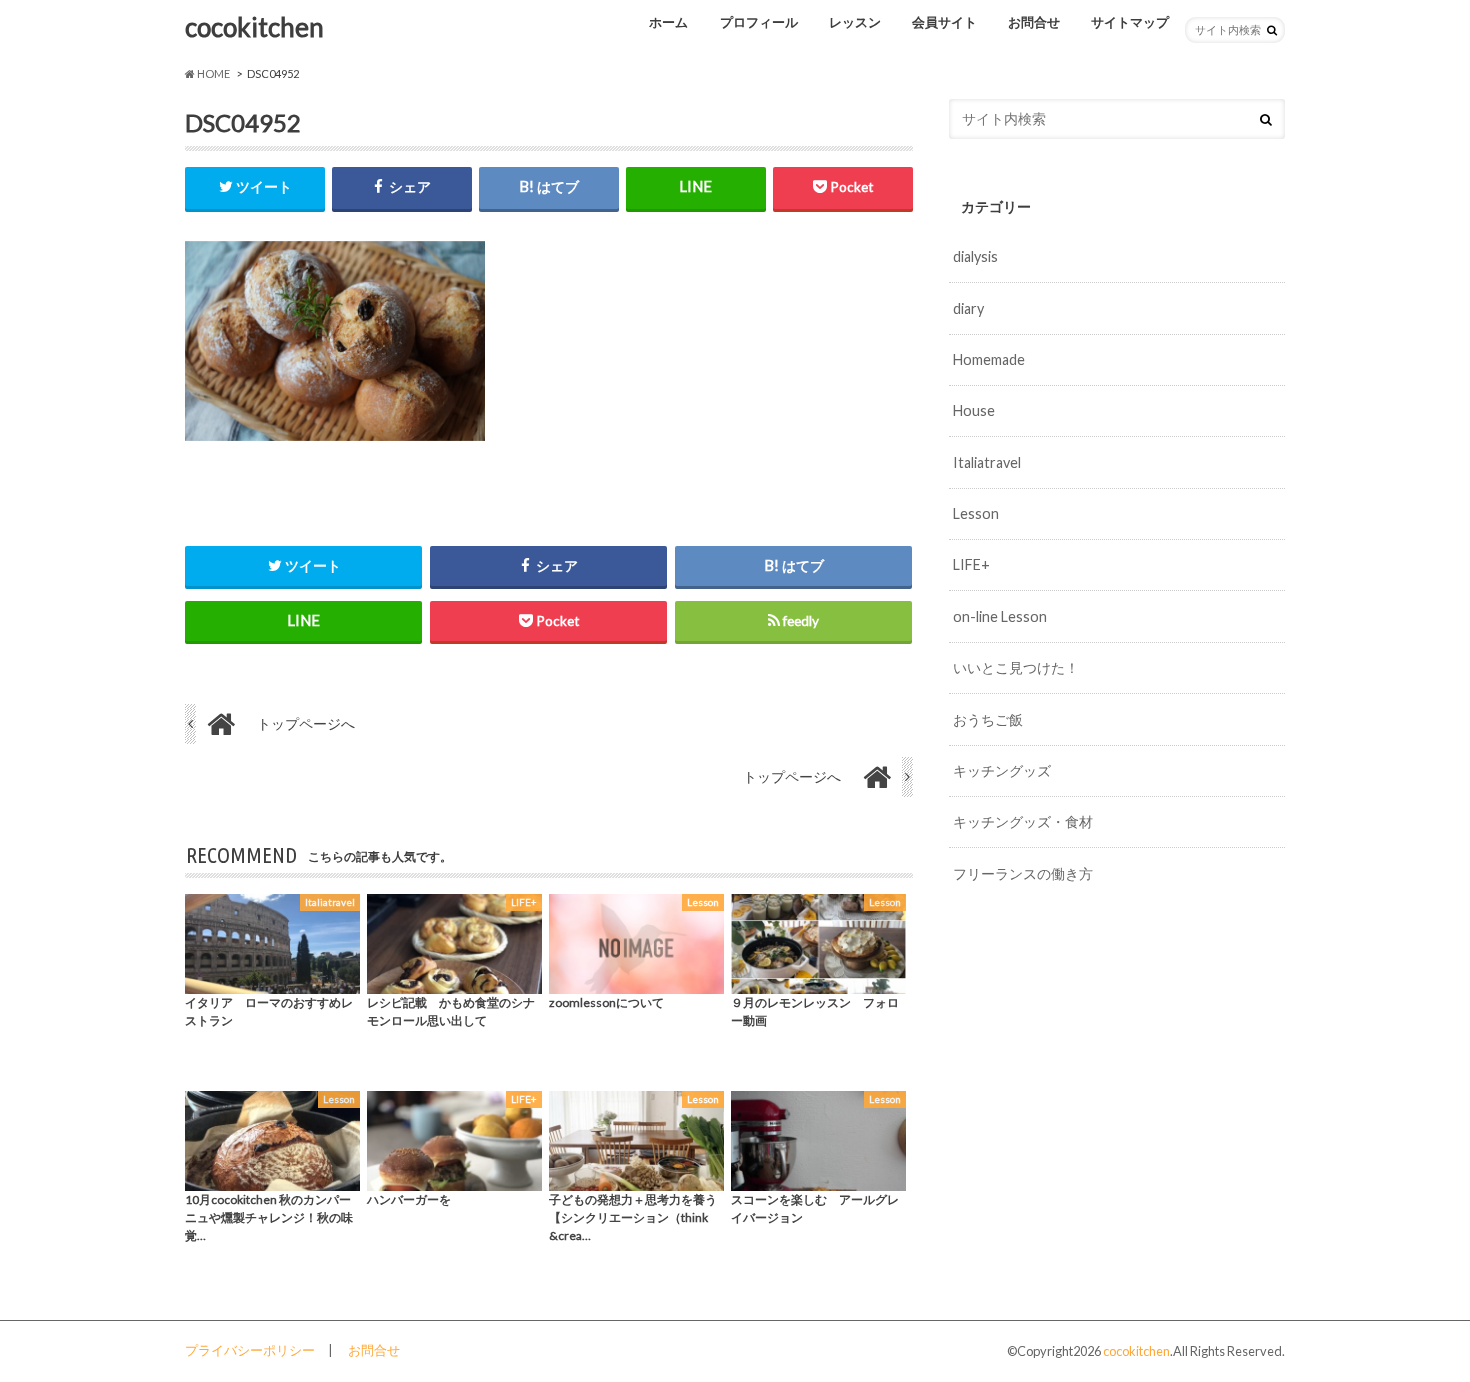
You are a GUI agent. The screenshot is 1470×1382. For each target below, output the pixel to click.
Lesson (976, 513)
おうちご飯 (988, 719)
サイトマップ (1130, 22)
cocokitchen (254, 27)
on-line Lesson (1000, 616)
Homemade (989, 359)
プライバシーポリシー (250, 1350)
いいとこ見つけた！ (1016, 667)
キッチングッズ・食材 (1023, 821)
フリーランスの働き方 (1023, 873)
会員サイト (944, 22)
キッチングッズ (1002, 770)
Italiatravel (987, 462)
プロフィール (759, 22)
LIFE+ (971, 564)
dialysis (975, 256)
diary (968, 308)
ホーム (668, 22)
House (974, 410)
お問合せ (1034, 22)
